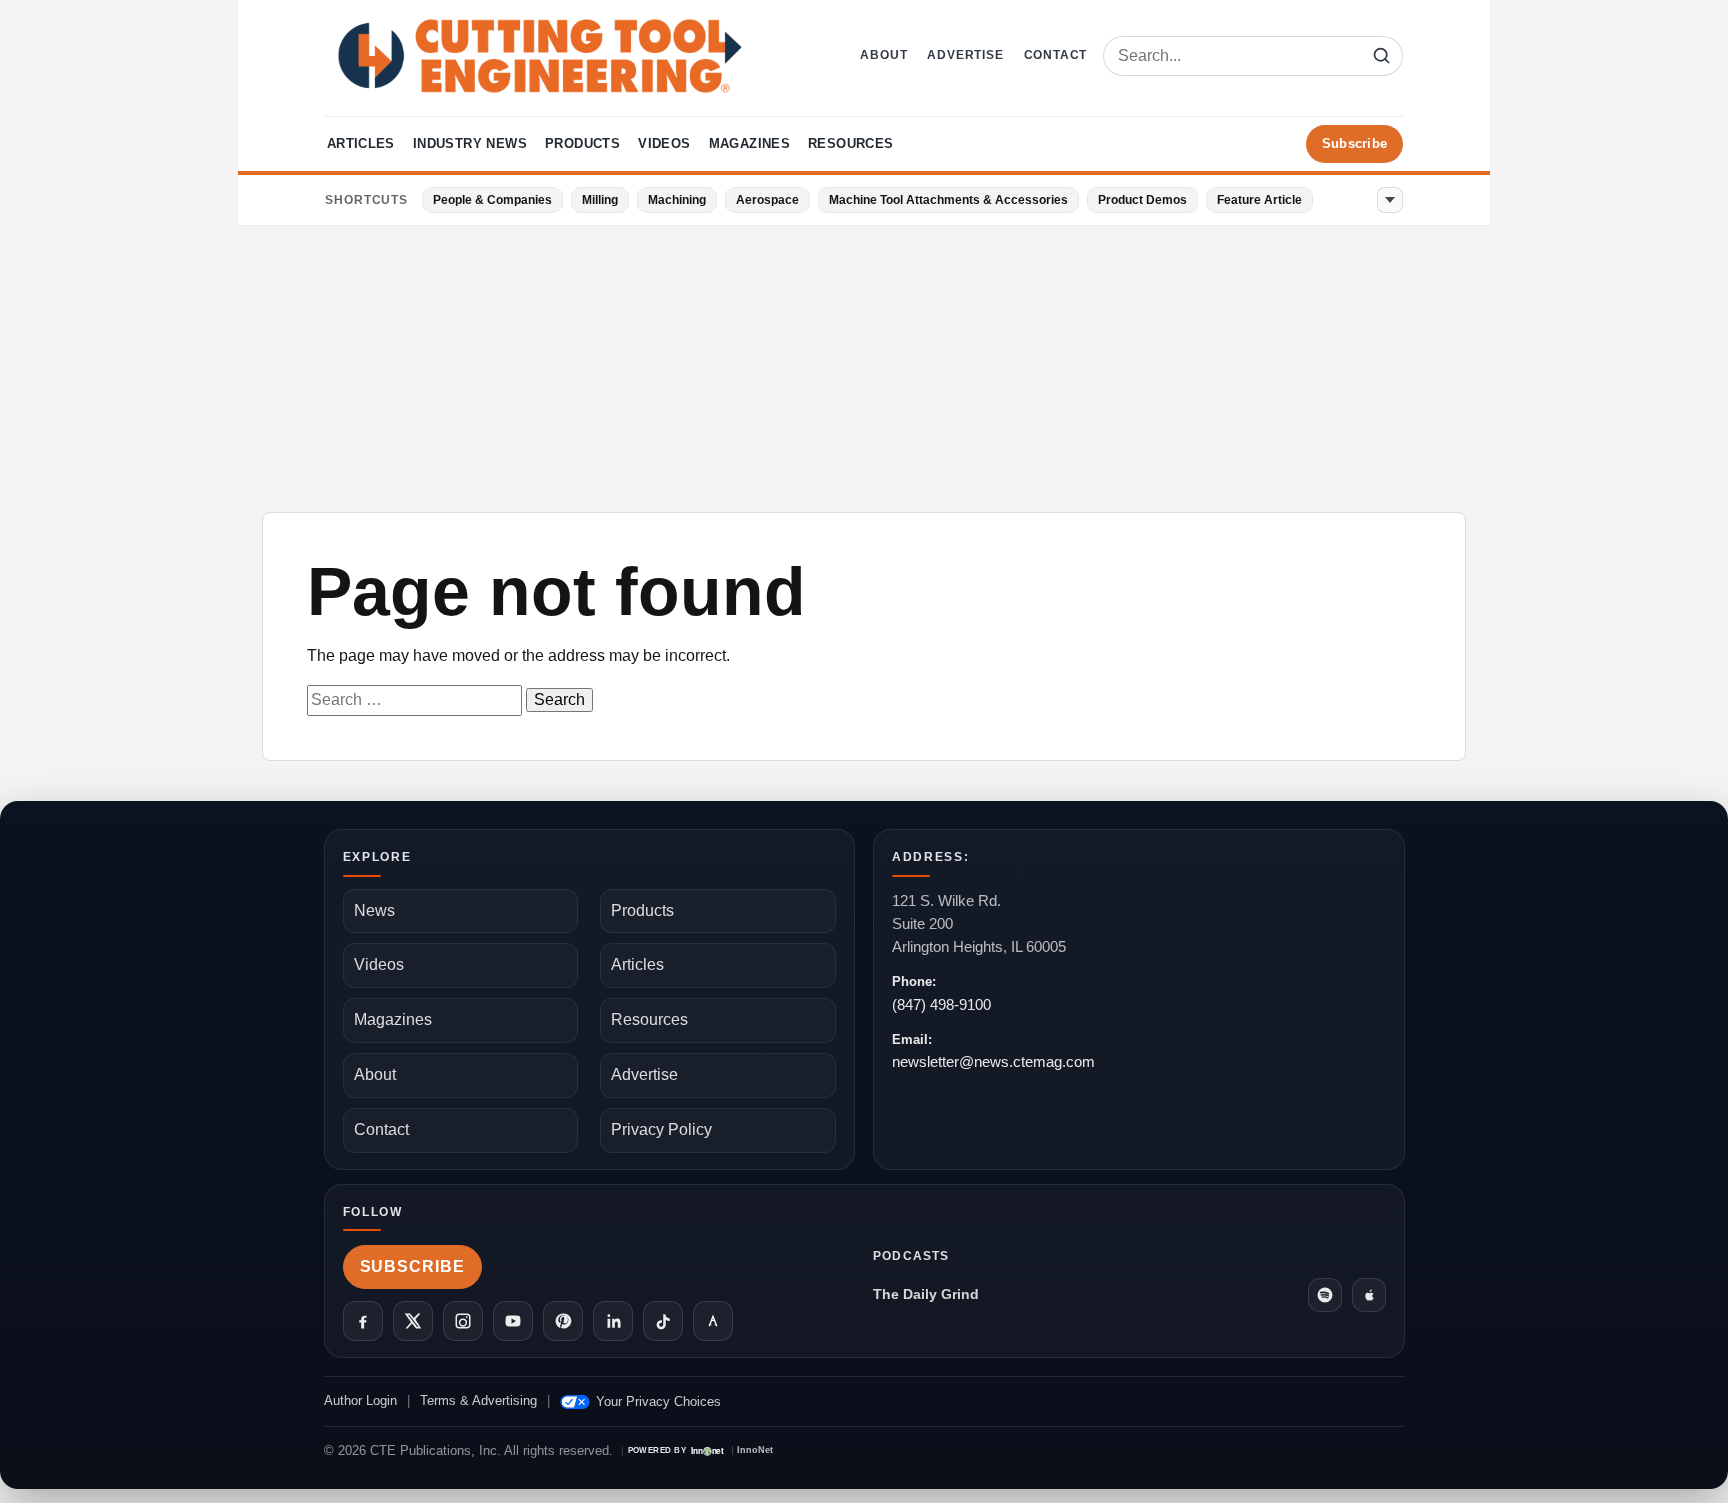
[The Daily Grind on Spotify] (1325, 1295)
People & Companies (492, 200)
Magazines (750, 143)
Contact (1056, 55)
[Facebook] (363, 1321)
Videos (664, 143)
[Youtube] (513, 1321)
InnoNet (755, 1450)
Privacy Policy (661, 1129)
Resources (851, 143)
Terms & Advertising (478, 1400)
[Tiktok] (663, 1321)
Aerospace (767, 200)
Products (582, 143)
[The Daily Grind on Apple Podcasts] (1369, 1295)
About (883, 55)
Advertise (965, 55)
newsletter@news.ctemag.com (993, 1061)
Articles (361, 143)
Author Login (360, 1400)
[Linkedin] (613, 1321)
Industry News (470, 143)
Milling (600, 200)
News (374, 910)
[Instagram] (463, 1321)
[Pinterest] (563, 1321)
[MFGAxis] (713, 1321)
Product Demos (1142, 200)
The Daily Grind (926, 1294)
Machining (677, 200)
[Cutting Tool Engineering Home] (540, 56)
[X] (413, 1321)
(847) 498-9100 (941, 1004)
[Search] (1381, 56)
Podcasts (911, 1256)
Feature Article (1259, 200)
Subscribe (1354, 143)
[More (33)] (1390, 200)
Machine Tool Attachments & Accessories (948, 200)
